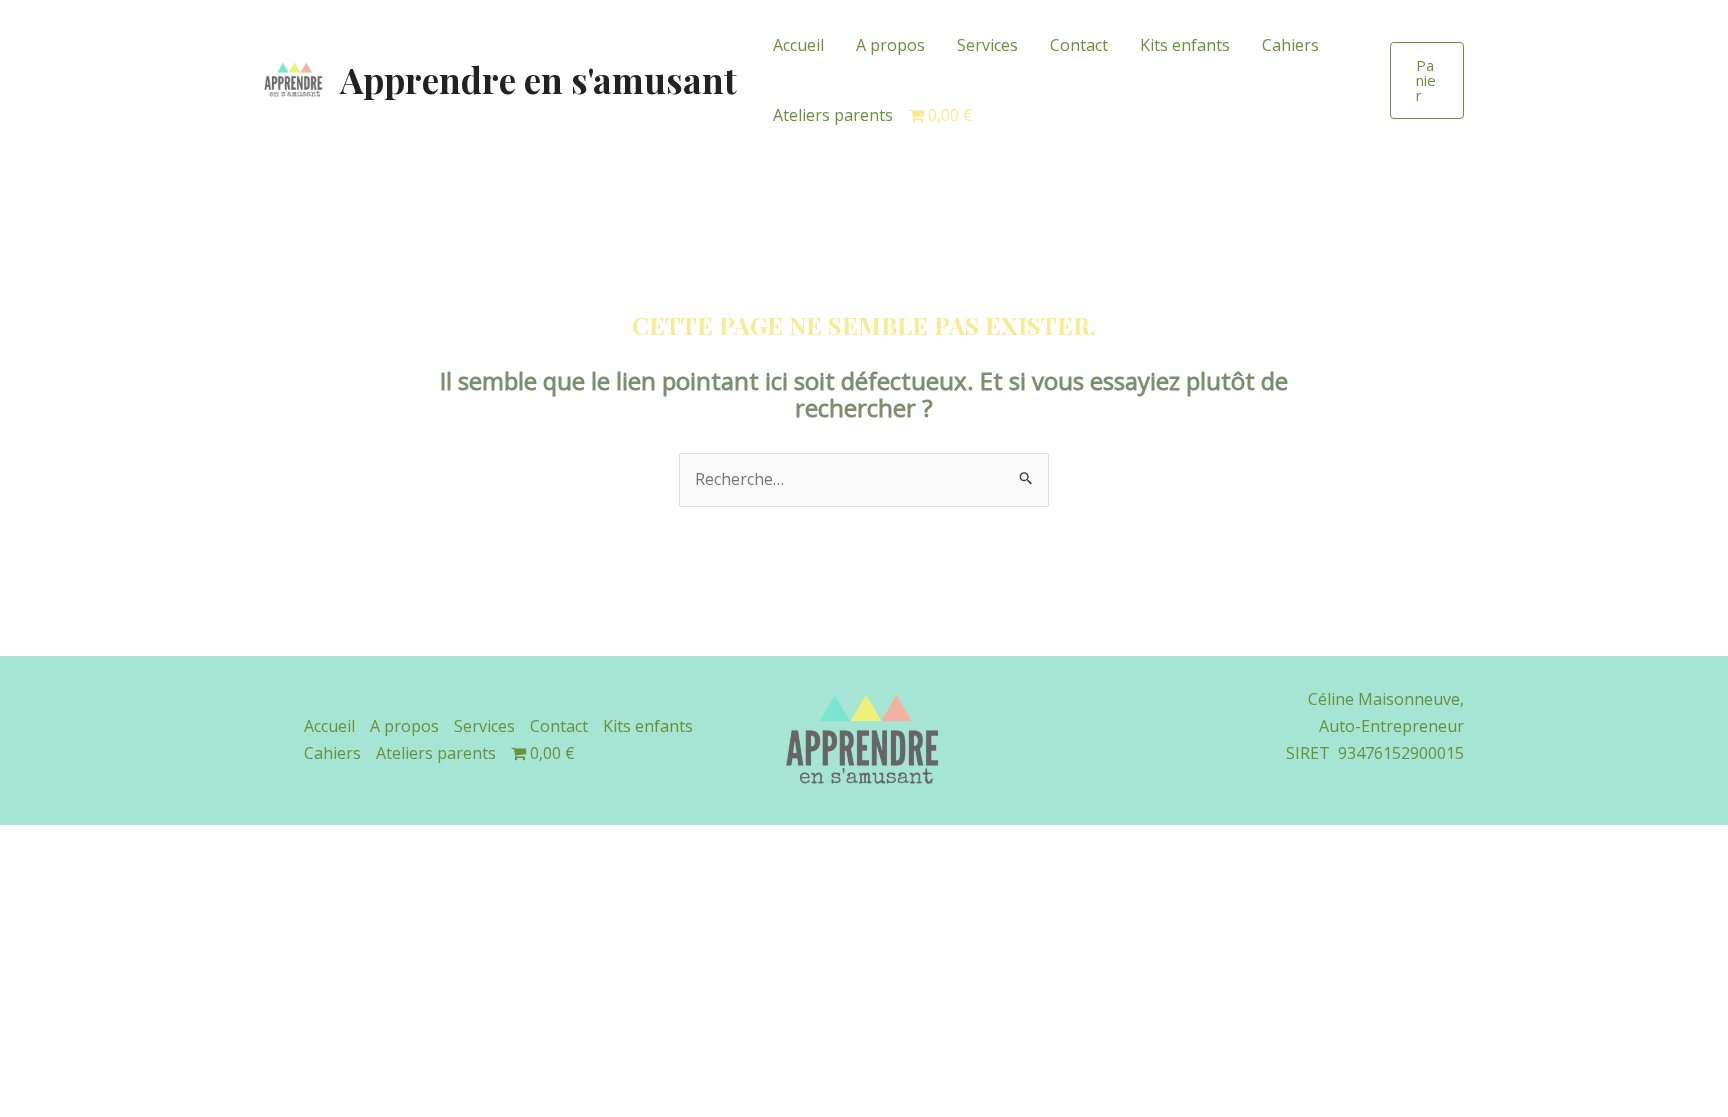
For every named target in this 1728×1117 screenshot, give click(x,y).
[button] (1427, 80)
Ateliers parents (833, 115)
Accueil (798, 45)
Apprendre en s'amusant (538, 79)
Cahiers (1290, 45)
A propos (890, 45)
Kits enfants (1185, 45)
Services (987, 45)
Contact (1079, 45)
